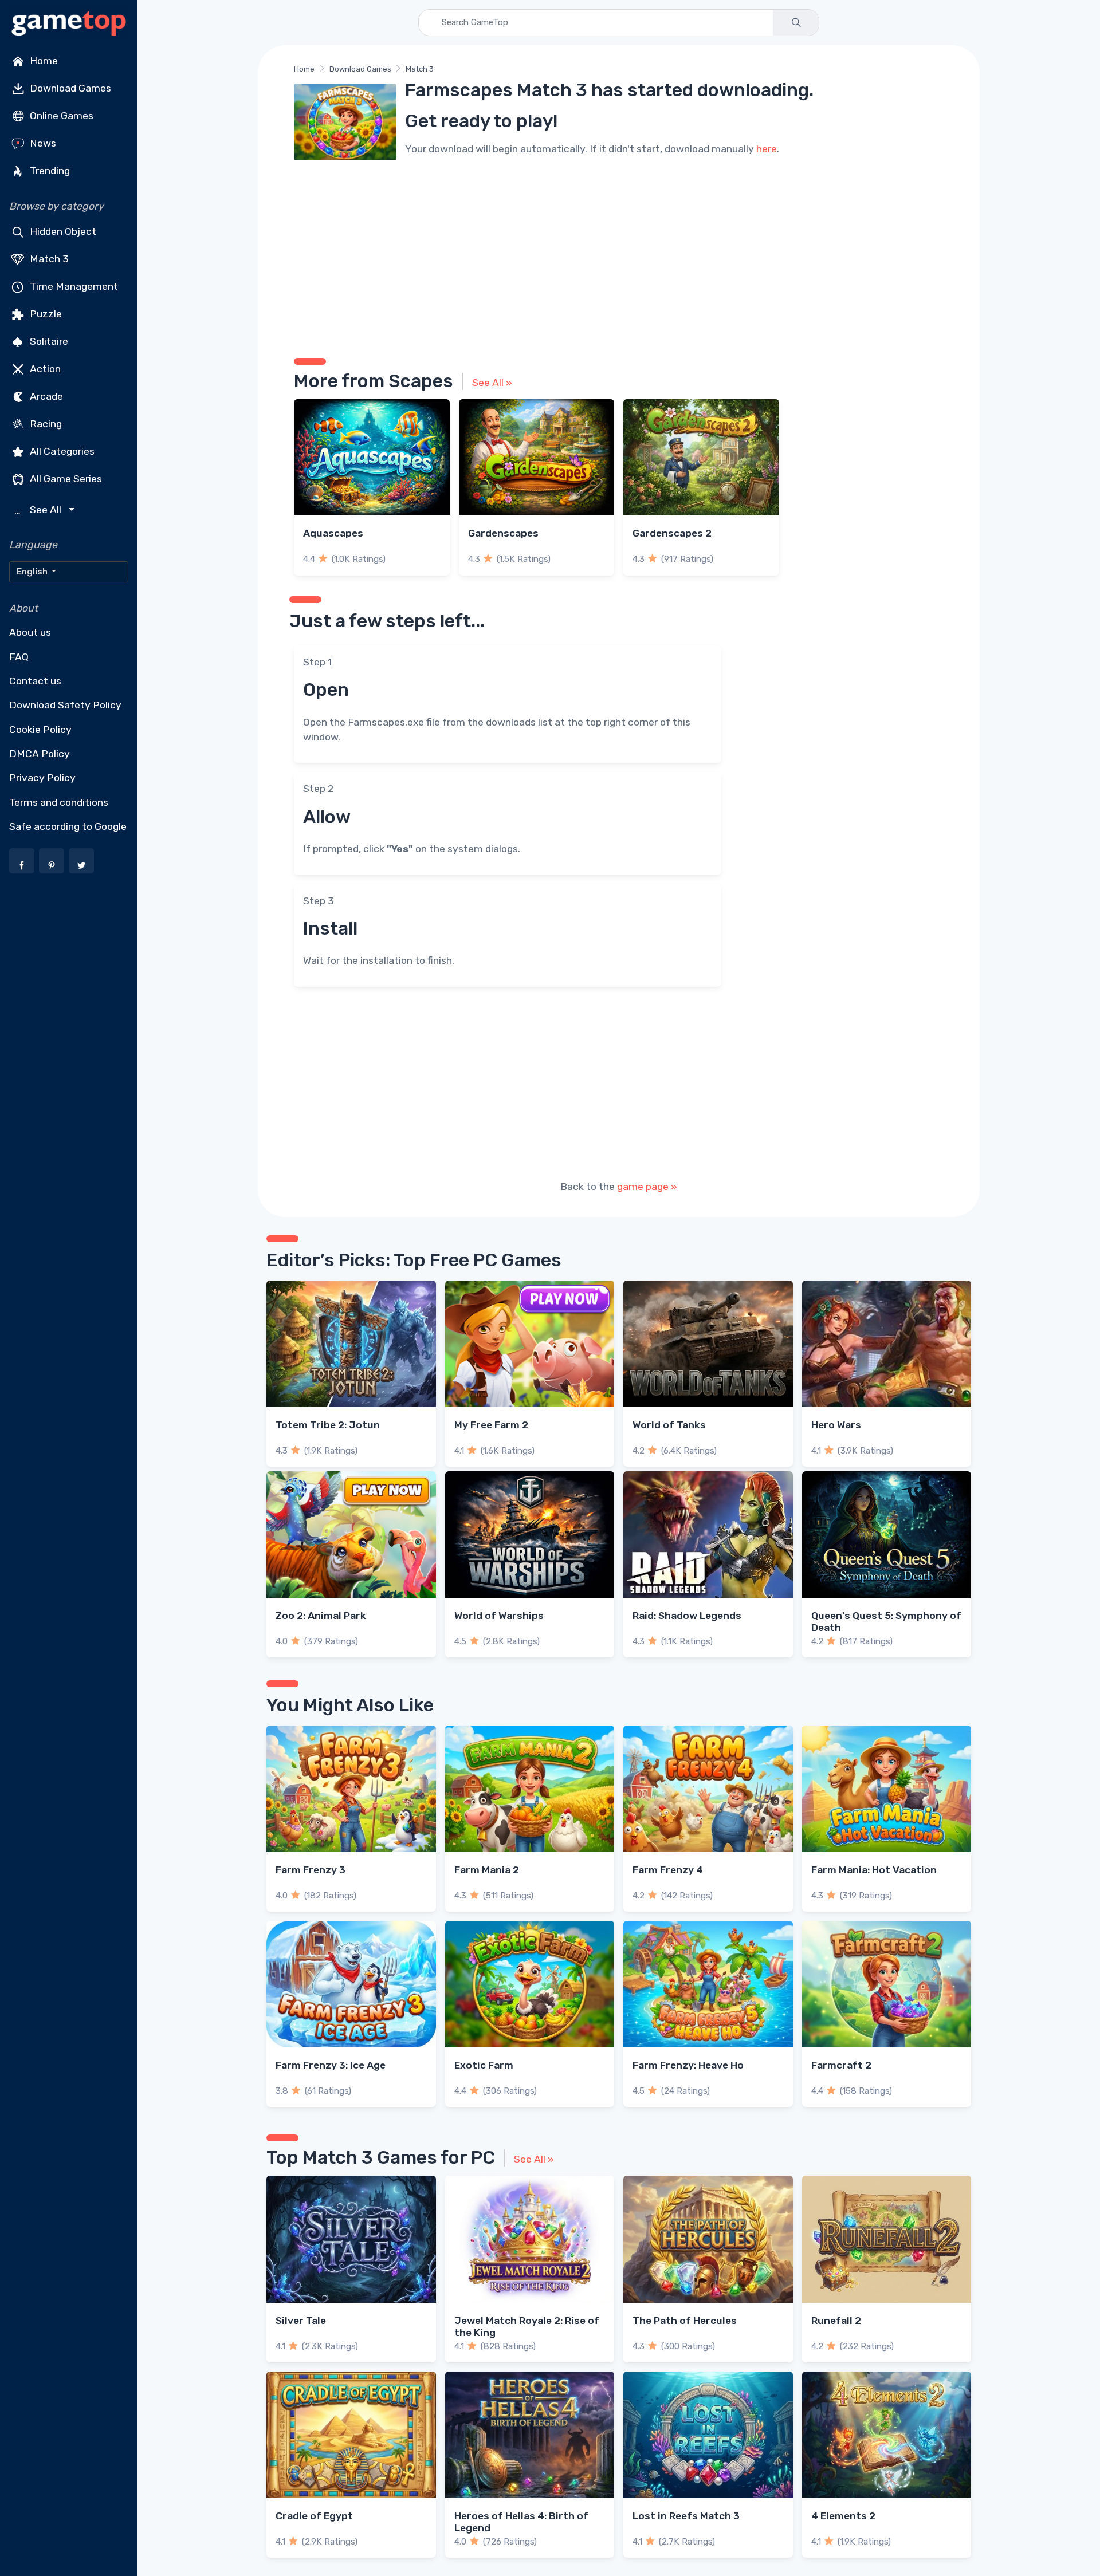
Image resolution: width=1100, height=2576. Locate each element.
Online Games (60, 116)
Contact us (35, 681)
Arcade (45, 396)
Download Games (69, 88)
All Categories (61, 451)
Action (44, 369)
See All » (492, 383)
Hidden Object (62, 231)
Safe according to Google (68, 826)
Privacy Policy (42, 778)
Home (43, 61)
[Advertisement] (619, 255)
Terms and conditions (59, 802)
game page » (647, 1187)
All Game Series (65, 479)
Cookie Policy (40, 730)
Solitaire (48, 341)
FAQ (19, 657)
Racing (45, 424)
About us (30, 632)
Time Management (73, 286)
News (42, 143)
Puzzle (45, 314)
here (767, 149)
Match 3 (48, 259)
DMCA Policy (40, 754)
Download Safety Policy (65, 705)
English (33, 572)
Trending (49, 171)
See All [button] (39, 510)
